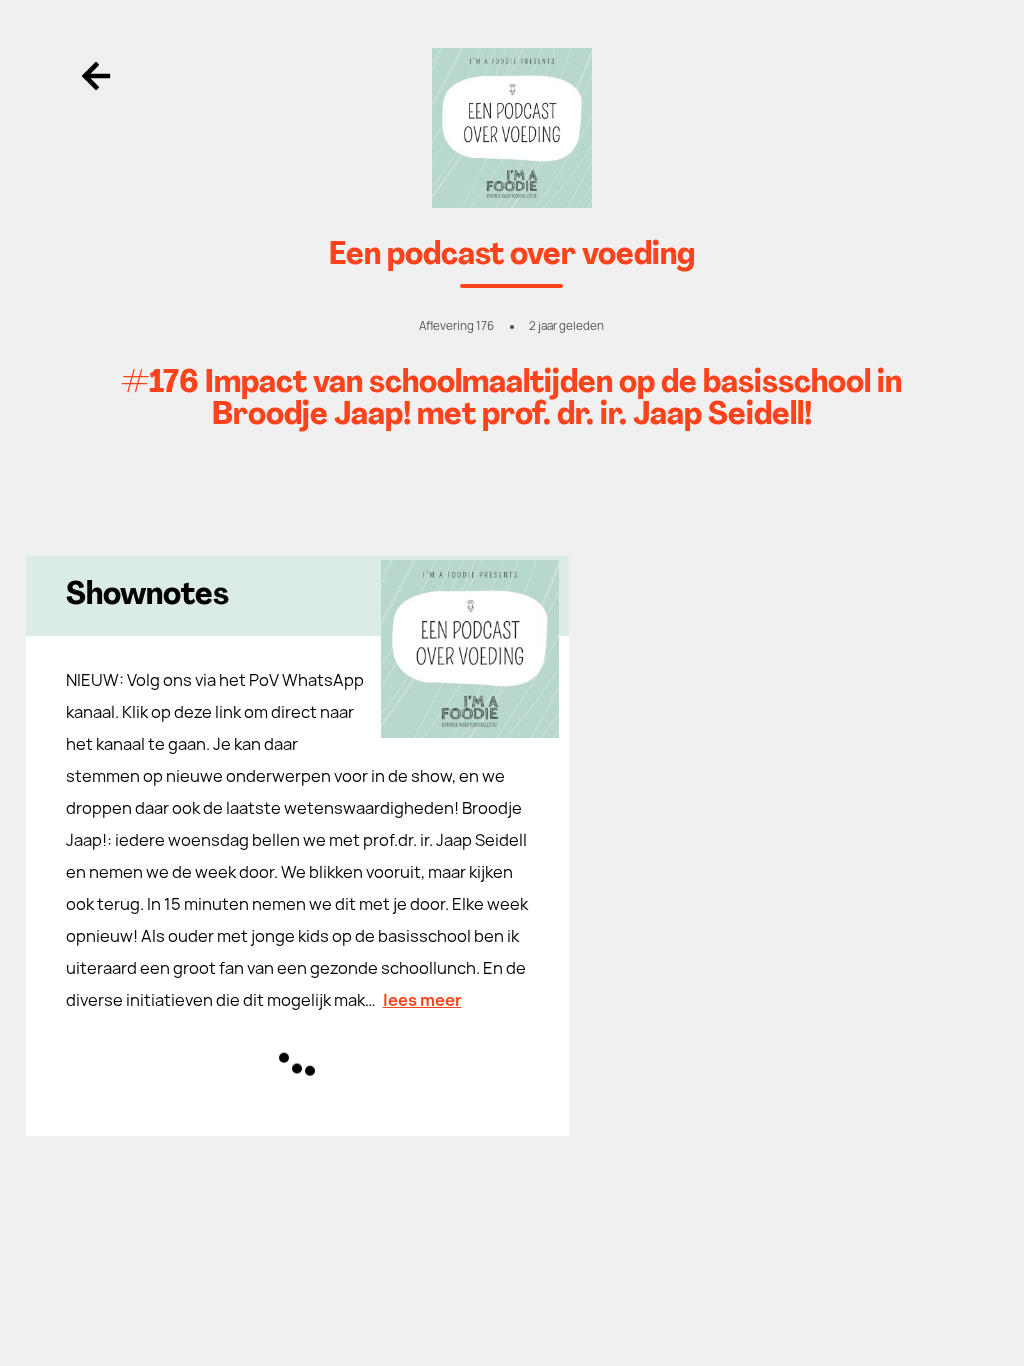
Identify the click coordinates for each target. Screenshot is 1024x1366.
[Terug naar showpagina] (512, 128)
